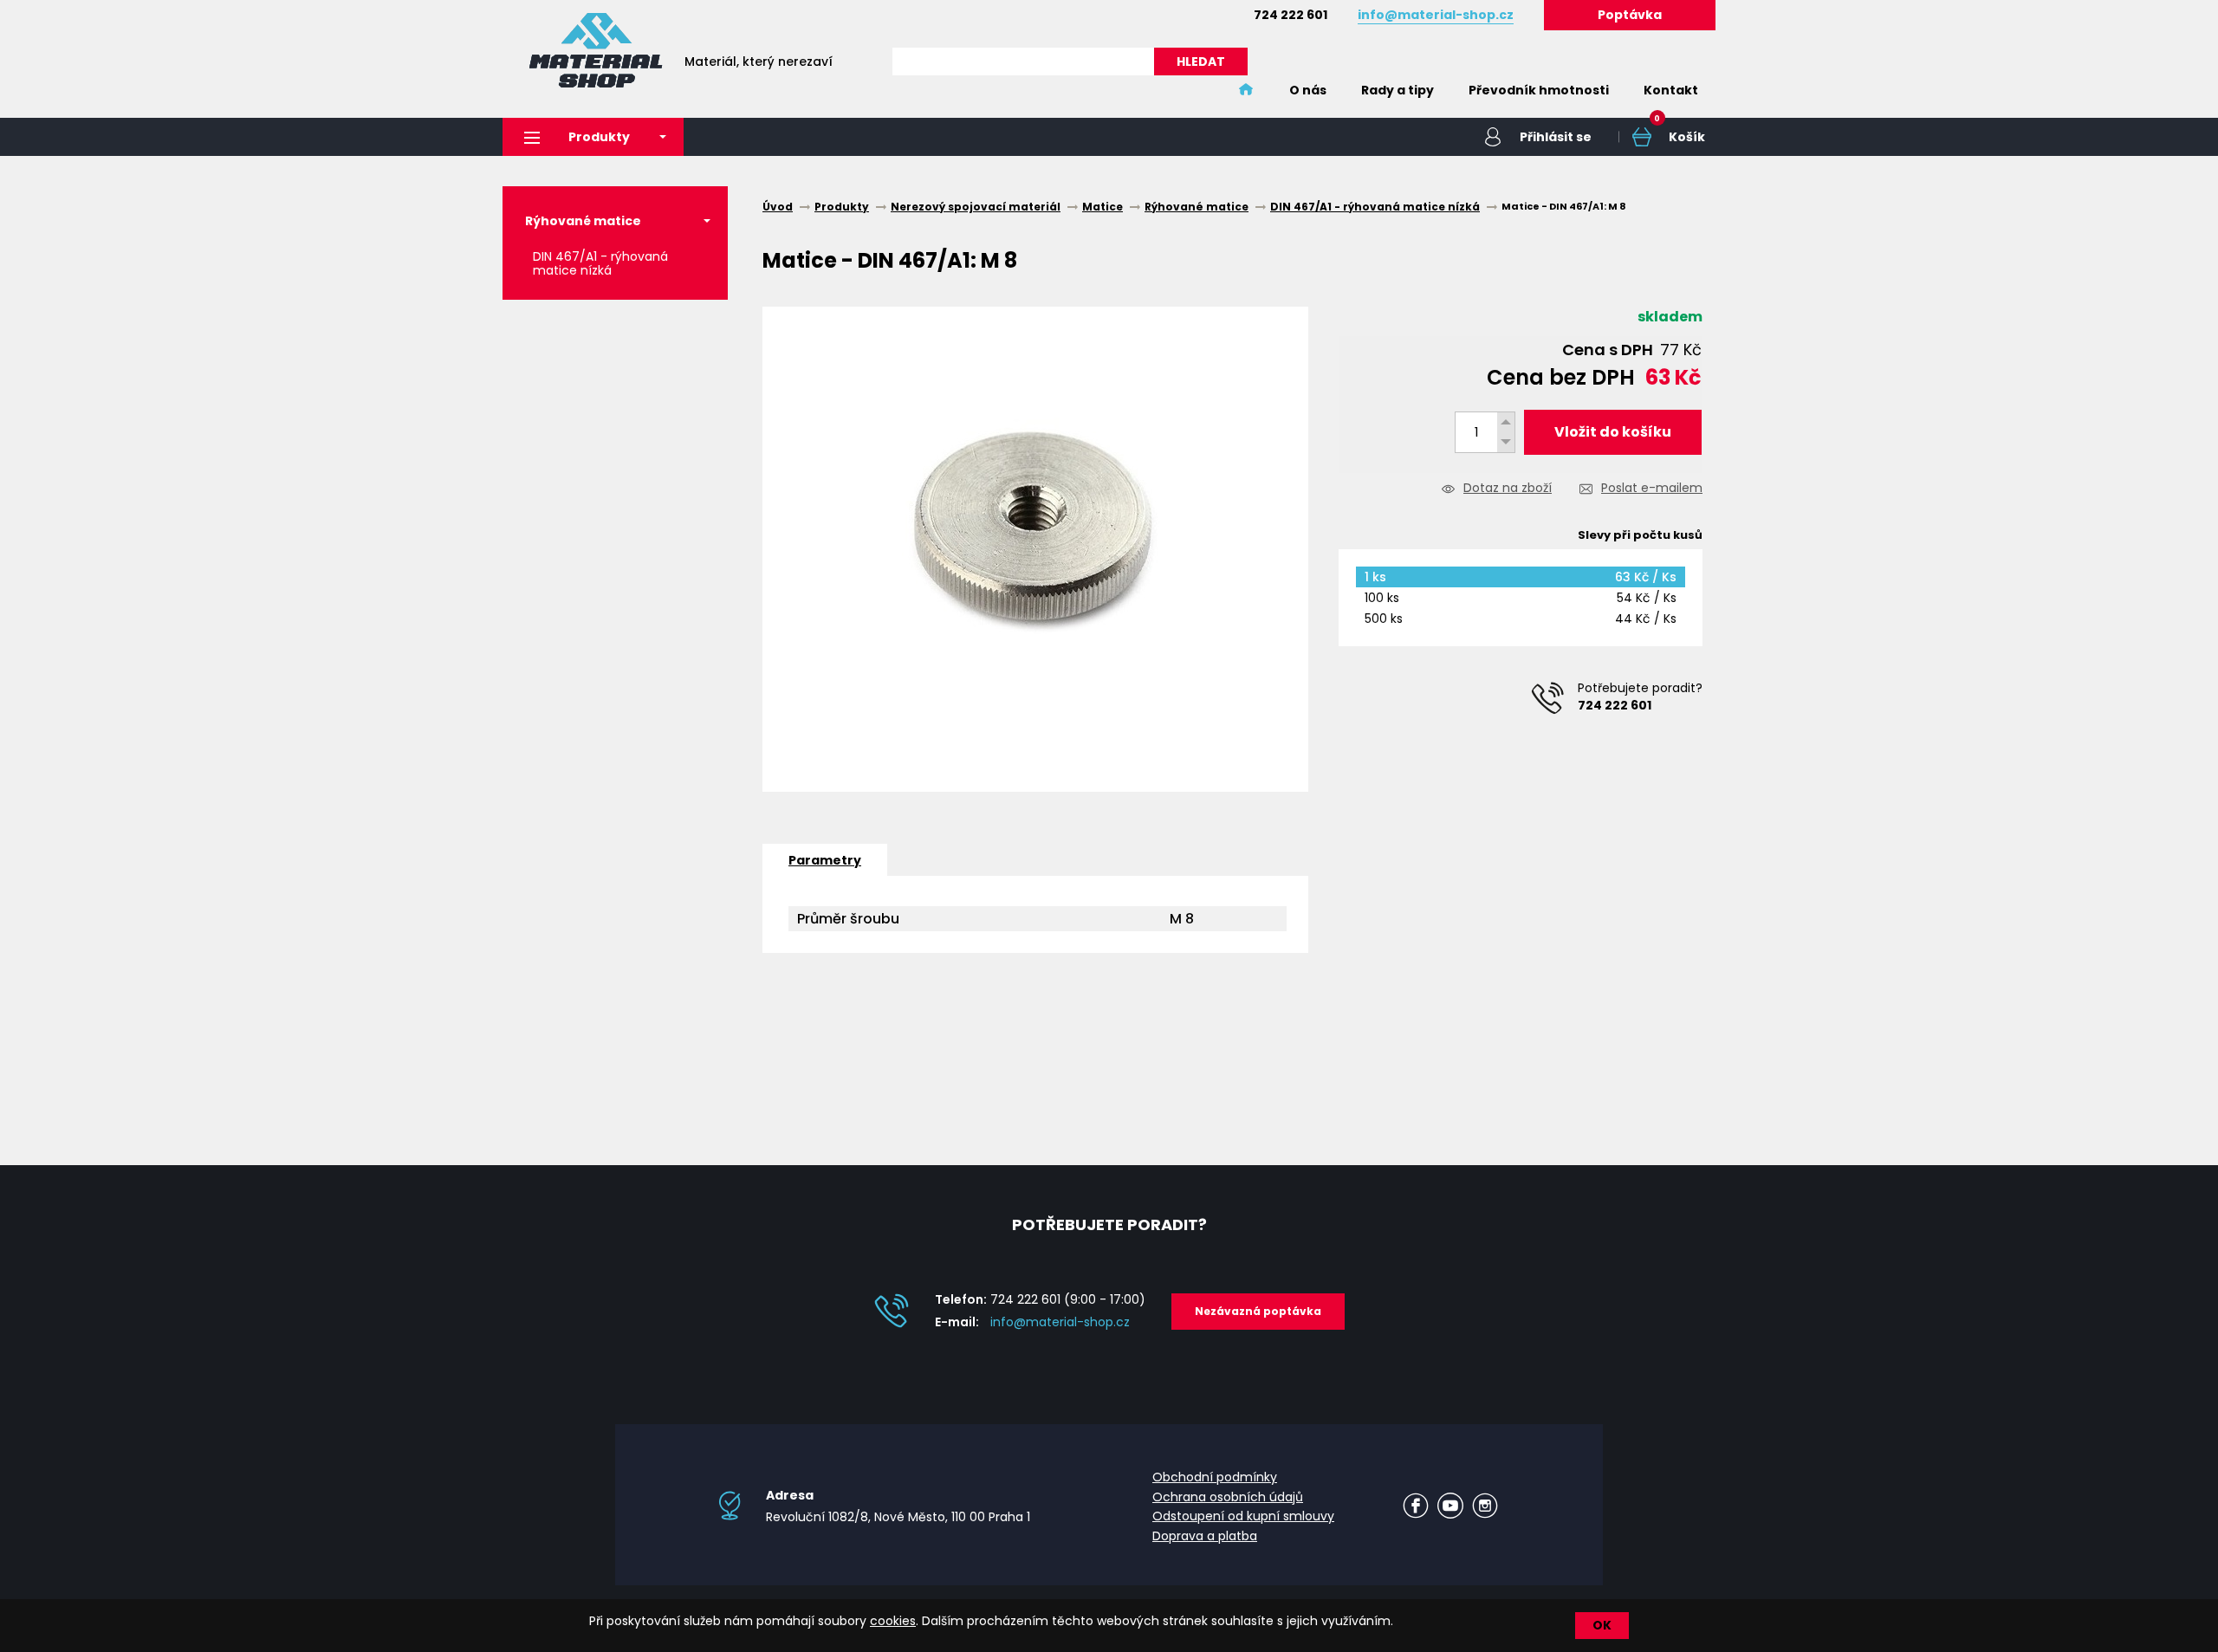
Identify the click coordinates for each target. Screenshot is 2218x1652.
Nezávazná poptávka (1258, 1311)
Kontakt (1671, 90)
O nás (1308, 90)
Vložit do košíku (1613, 432)
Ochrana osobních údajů (1228, 1497)
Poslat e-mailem (1652, 489)
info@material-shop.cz (1060, 1322)
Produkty (599, 137)
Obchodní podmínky (1215, 1477)
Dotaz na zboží (1508, 489)
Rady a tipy (1398, 90)
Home (1246, 90)
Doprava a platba (1205, 1536)
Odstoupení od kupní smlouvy (1243, 1516)
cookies (893, 1621)
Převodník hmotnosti (1539, 90)
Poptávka (1630, 15)
